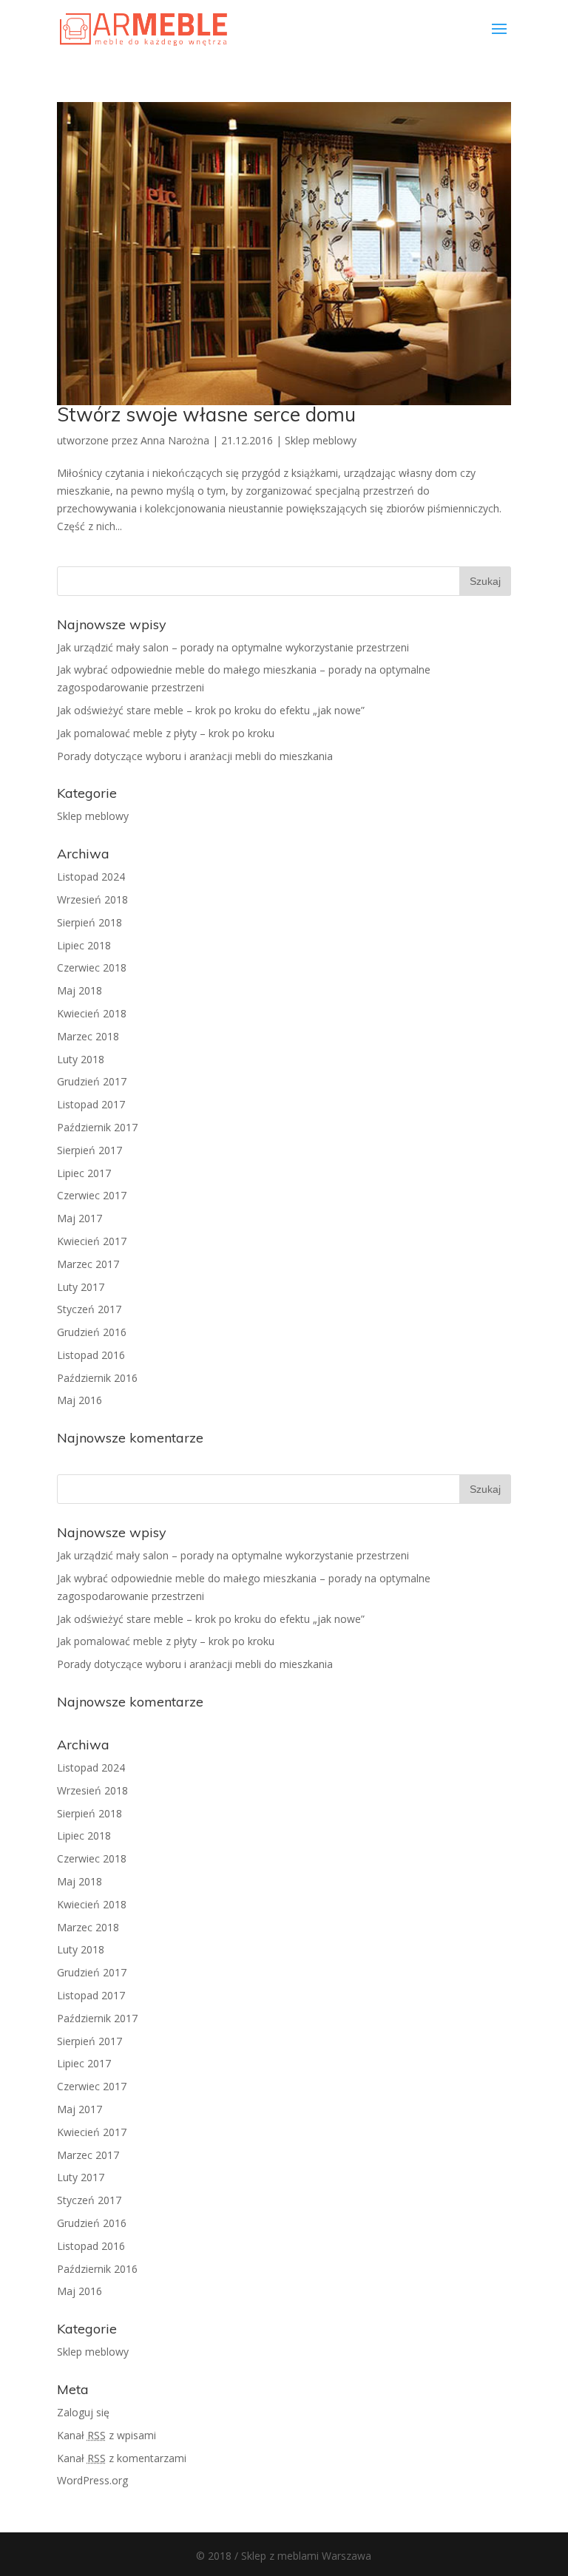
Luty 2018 (81, 1059)
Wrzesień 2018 (92, 899)
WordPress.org (92, 2480)
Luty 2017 (81, 1287)
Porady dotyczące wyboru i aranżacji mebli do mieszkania (195, 756)
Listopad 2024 (91, 877)
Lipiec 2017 (84, 1173)
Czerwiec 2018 (92, 967)
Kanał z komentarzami (122, 2458)
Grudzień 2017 (92, 1081)
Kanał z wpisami (106, 2435)
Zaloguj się (83, 2412)
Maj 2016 (80, 1400)
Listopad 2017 (91, 1104)
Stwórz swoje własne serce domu (206, 414)
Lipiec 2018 (84, 945)
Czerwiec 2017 (92, 1195)
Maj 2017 (80, 1218)
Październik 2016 (97, 1378)
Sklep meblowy (321, 440)
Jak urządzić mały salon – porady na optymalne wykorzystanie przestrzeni (233, 647)
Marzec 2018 (88, 1036)
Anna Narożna (175, 440)
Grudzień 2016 (92, 1332)
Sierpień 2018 (89, 922)
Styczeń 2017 (89, 1309)
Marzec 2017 (88, 1264)
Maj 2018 (80, 990)
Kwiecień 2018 (92, 1013)
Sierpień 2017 (89, 1150)
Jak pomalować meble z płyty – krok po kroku (166, 733)
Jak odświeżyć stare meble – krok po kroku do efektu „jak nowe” (211, 710)
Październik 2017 (97, 1127)
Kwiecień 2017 (92, 1241)
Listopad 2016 (91, 1355)
